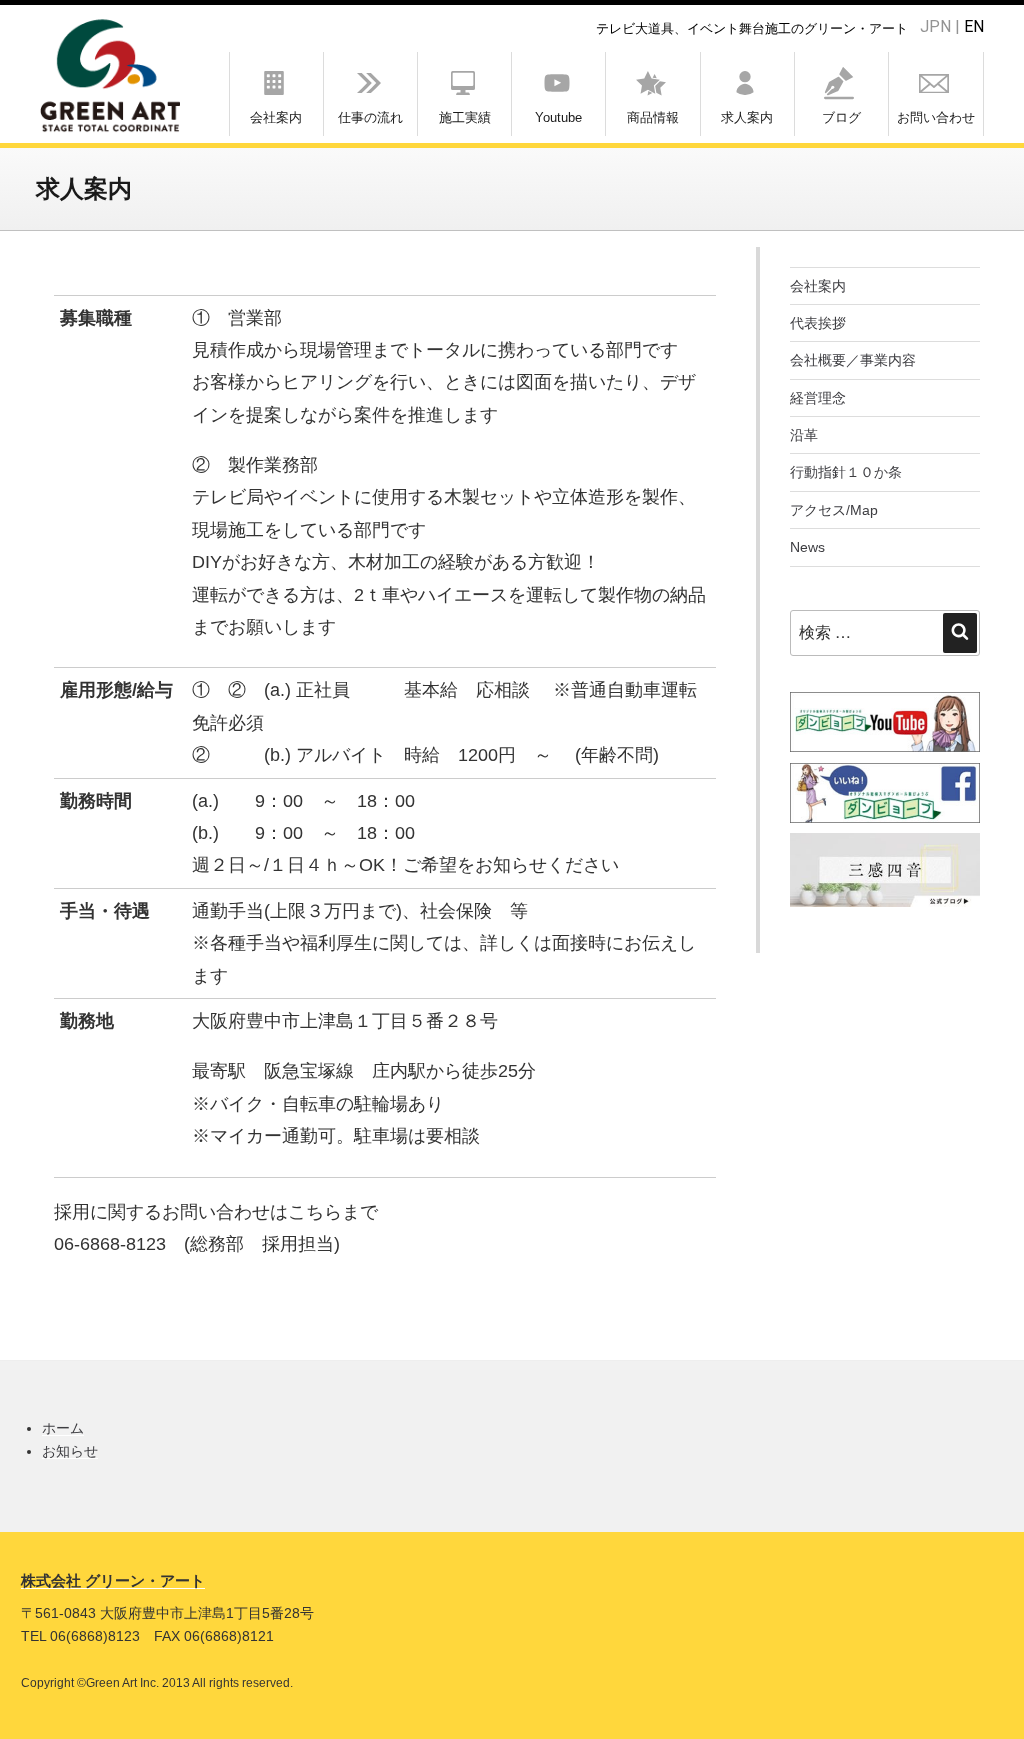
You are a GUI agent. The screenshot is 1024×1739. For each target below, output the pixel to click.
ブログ (841, 117)
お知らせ (70, 1451)
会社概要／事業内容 (853, 360)
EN (974, 26)
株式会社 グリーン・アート (113, 1580)
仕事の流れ (370, 117)
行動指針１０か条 (846, 472)
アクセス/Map (834, 510)
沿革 (804, 435)
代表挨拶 (818, 323)
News (807, 547)
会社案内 (276, 117)
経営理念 (818, 398)
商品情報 (653, 117)
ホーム (63, 1428)
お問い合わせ (936, 117)
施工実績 (465, 117)
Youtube (558, 117)
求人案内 (747, 117)
